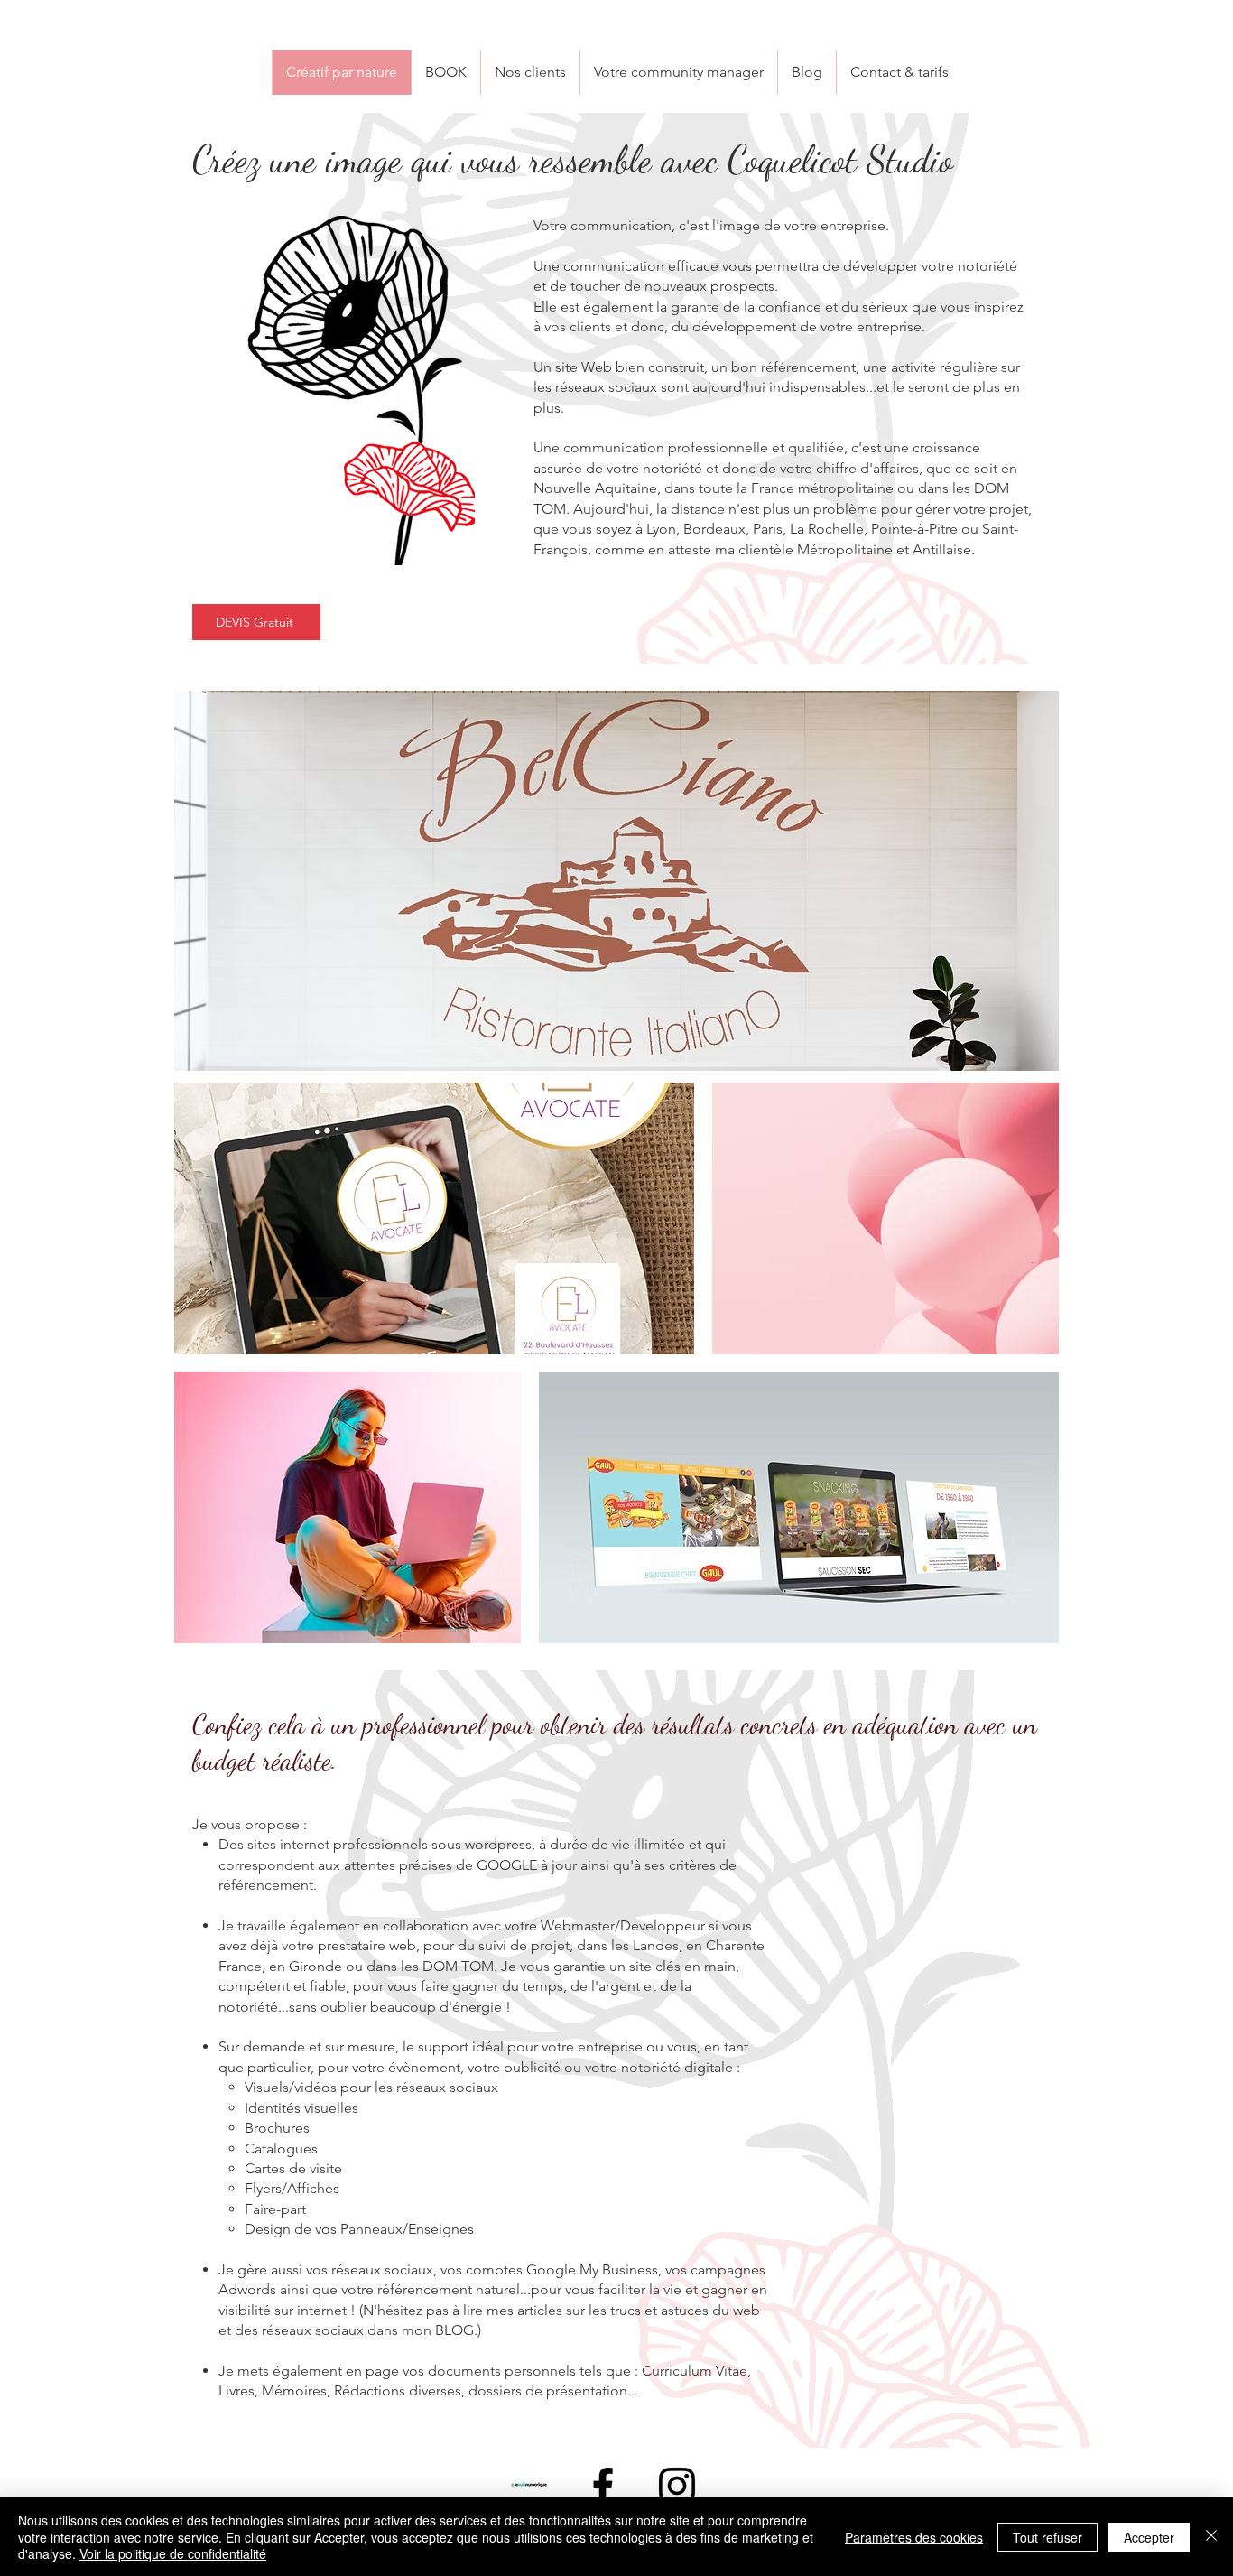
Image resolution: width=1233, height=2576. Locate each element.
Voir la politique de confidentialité (173, 2553)
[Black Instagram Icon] (677, 2486)
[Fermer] (1211, 2537)
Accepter (1149, 2537)
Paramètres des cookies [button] (914, 2537)
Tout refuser (1048, 2537)
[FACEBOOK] (603, 2486)
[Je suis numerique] (529, 2486)
